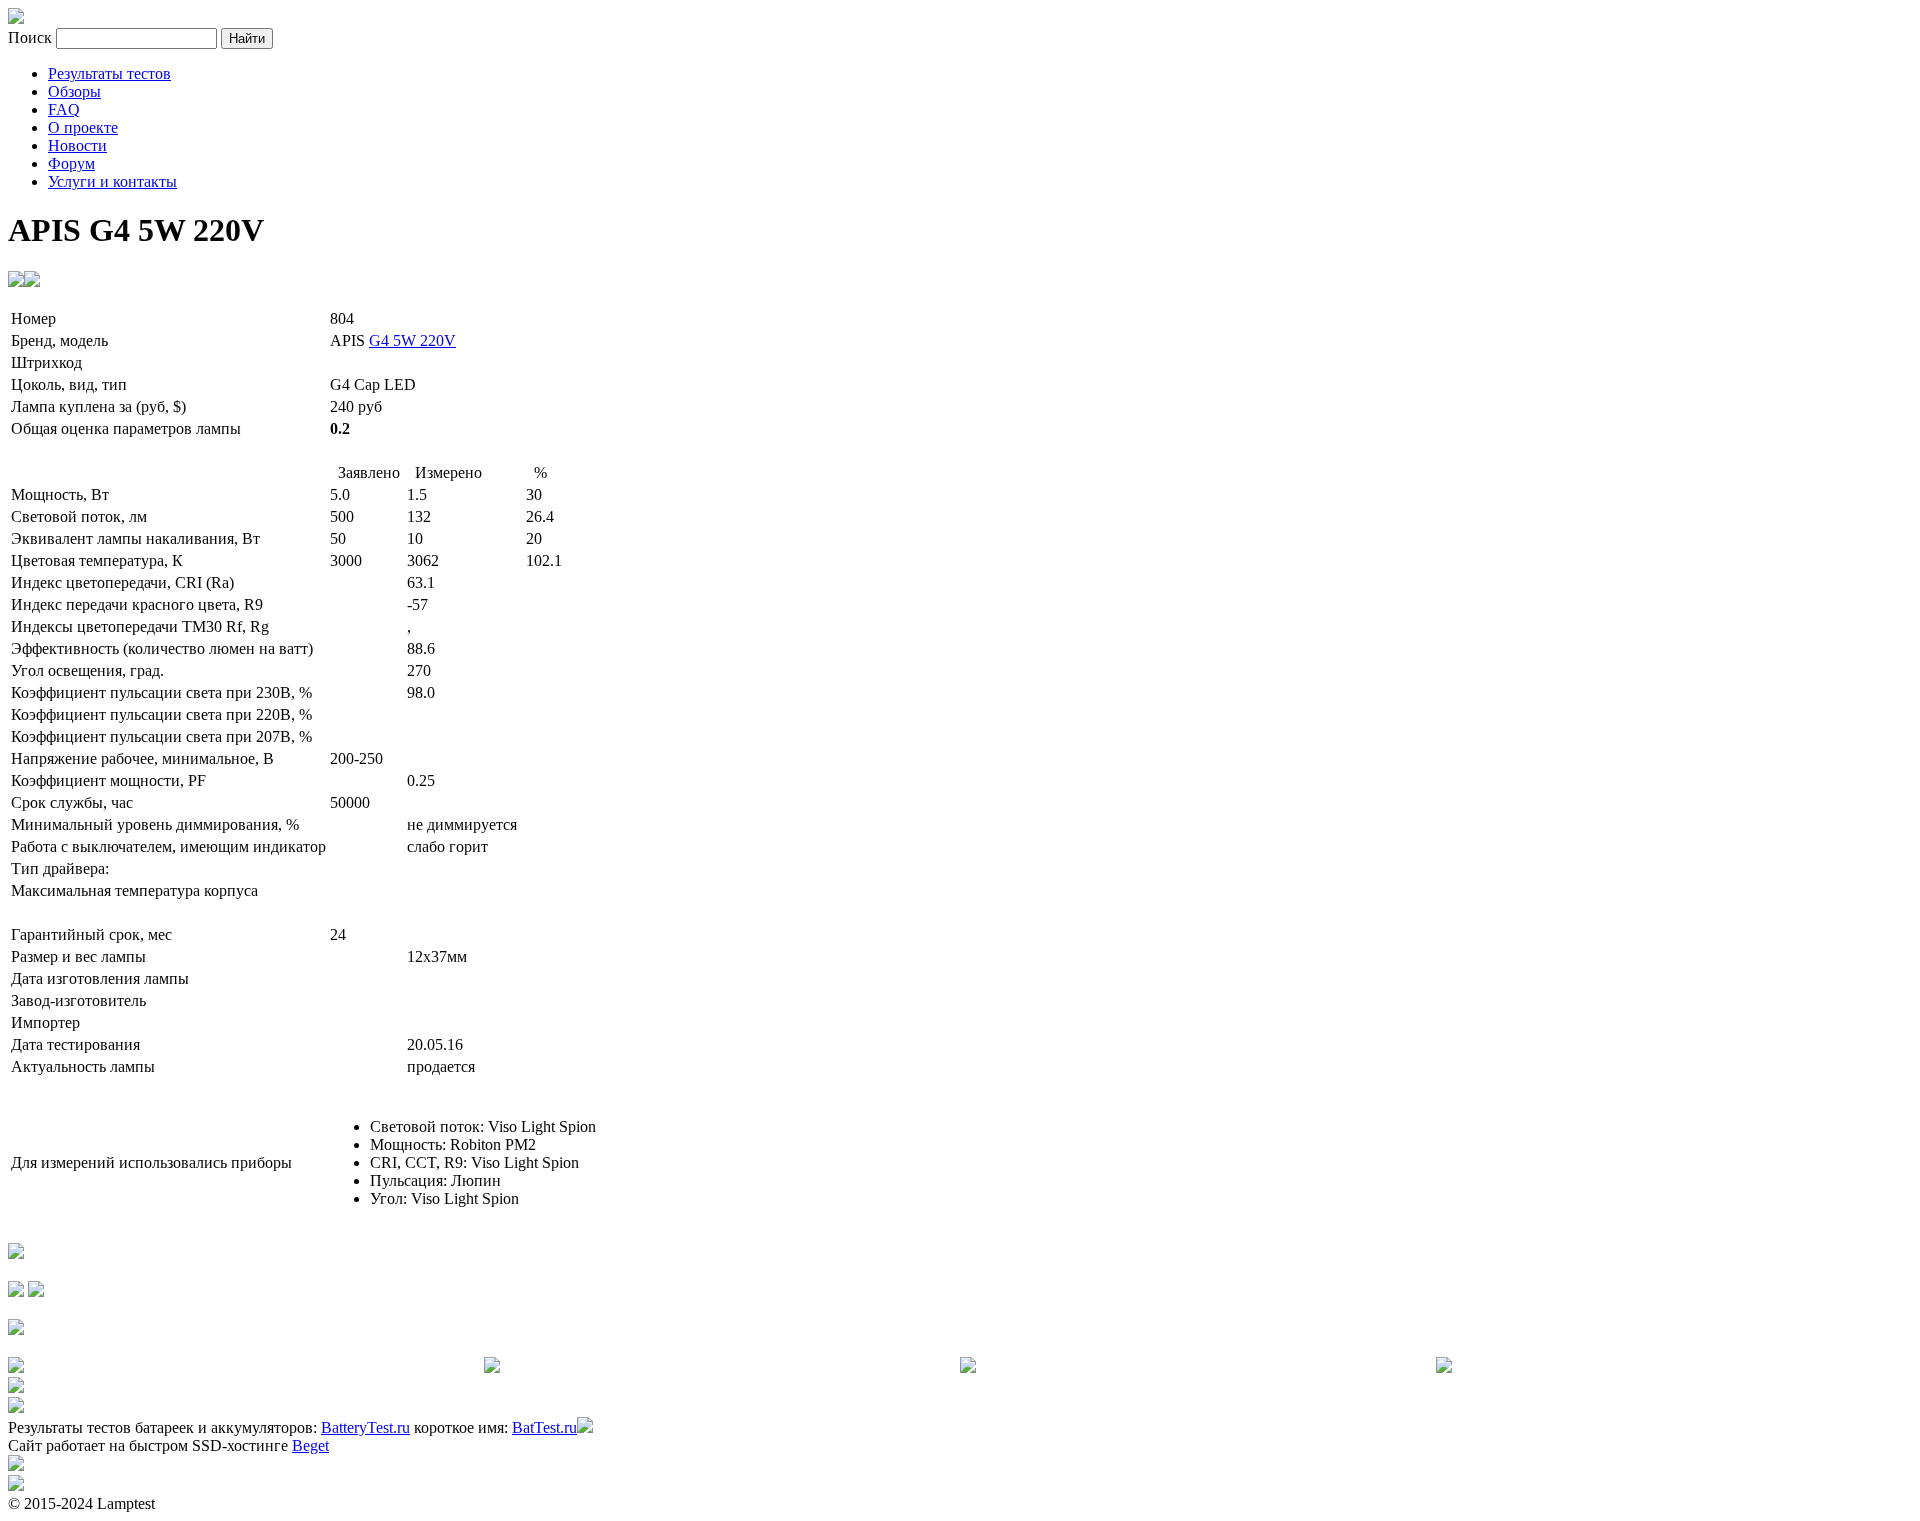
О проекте (83, 127)
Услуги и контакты (112, 181)
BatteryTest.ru (365, 1427)
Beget (310, 1445)
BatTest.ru (544, 1427)
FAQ (64, 109)
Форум (71, 163)
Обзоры (74, 91)
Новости (77, 145)
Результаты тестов (109, 73)
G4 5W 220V (412, 340)
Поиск (32, 37)
